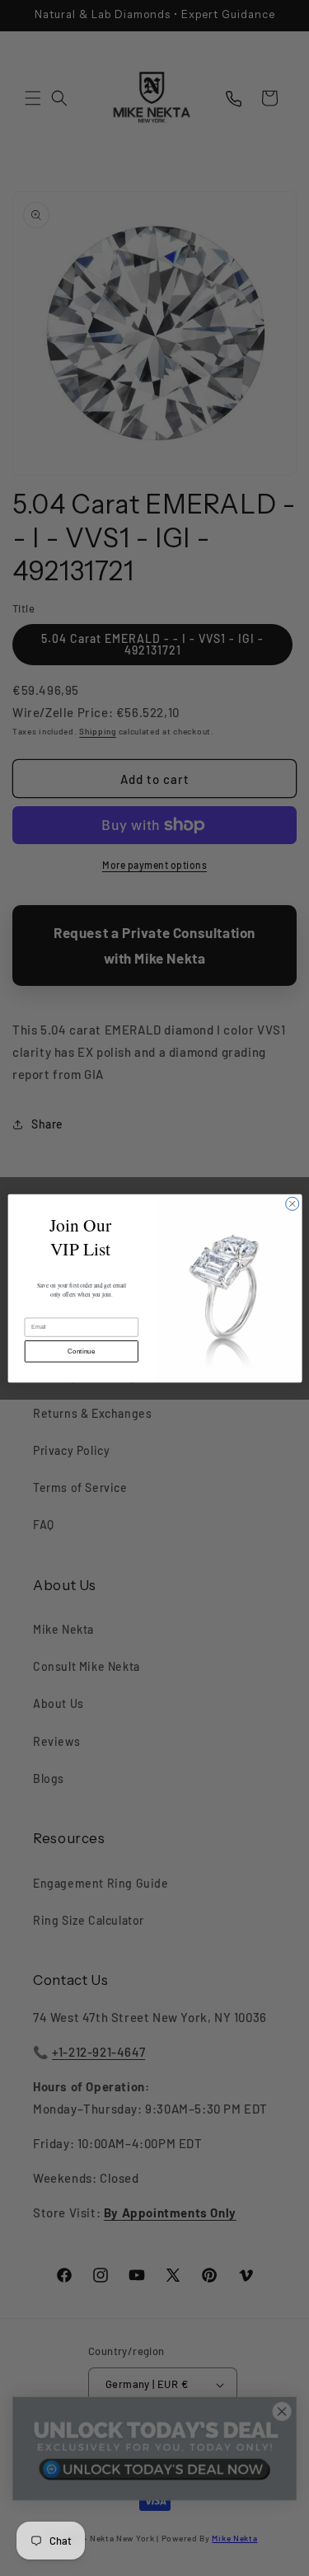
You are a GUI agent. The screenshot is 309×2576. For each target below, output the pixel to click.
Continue (81, 1351)
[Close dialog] (292, 1204)
